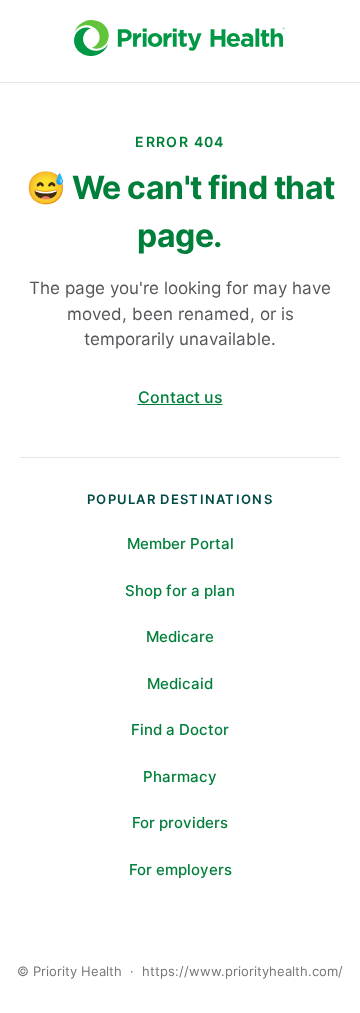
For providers (180, 822)
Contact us (180, 397)
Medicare (180, 636)
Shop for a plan (180, 590)
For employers (180, 869)
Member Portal (180, 543)
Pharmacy (180, 776)
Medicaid (180, 683)
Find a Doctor (180, 729)
